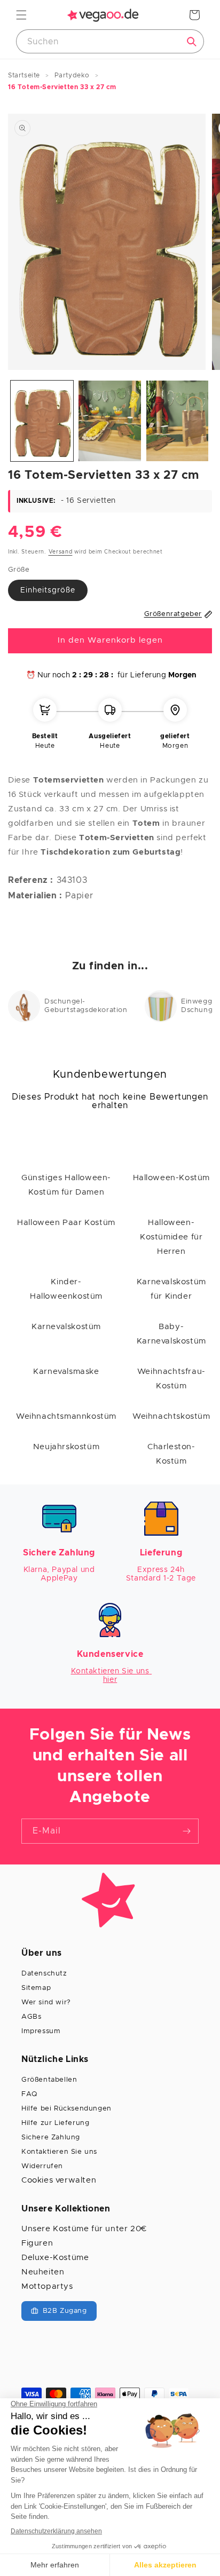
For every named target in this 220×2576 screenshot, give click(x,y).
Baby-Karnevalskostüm (171, 1334)
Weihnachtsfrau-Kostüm (171, 1379)
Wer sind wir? (46, 2002)
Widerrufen (42, 2166)
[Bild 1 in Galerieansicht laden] (42, 421)
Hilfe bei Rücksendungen (66, 2109)
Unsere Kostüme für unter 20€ (84, 2229)
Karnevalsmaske (66, 1372)
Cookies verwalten (59, 2180)
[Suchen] (192, 42)
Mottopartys (47, 2286)
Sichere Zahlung (51, 2138)
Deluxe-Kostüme (55, 2258)
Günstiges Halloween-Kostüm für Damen (66, 1185)
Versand (61, 552)
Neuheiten (43, 2272)
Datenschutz (44, 1974)
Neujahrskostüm (66, 1447)
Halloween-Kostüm (172, 1178)
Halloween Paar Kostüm (66, 1223)
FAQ (29, 2094)
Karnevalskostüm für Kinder (171, 1289)
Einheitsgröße (48, 590)
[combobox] (110, 41)
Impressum (41, 2031)
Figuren (37, 2243)
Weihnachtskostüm (171, 1416)
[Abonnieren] (186, 1831)
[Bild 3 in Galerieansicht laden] (178, 421)
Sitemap (36, 1988)
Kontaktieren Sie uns (59, 2152)
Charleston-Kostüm (171, 1454)
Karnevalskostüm (66, 1327)
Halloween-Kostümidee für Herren (171, 1237)
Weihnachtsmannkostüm (66, 1416)
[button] (21, 15)
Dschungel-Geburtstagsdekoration (86, 1006)
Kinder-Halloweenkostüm (66, 1289)
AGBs (31, 2017)
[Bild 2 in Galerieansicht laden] (110, 421)
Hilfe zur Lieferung (55, 2123)
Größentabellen (49, 2080)
